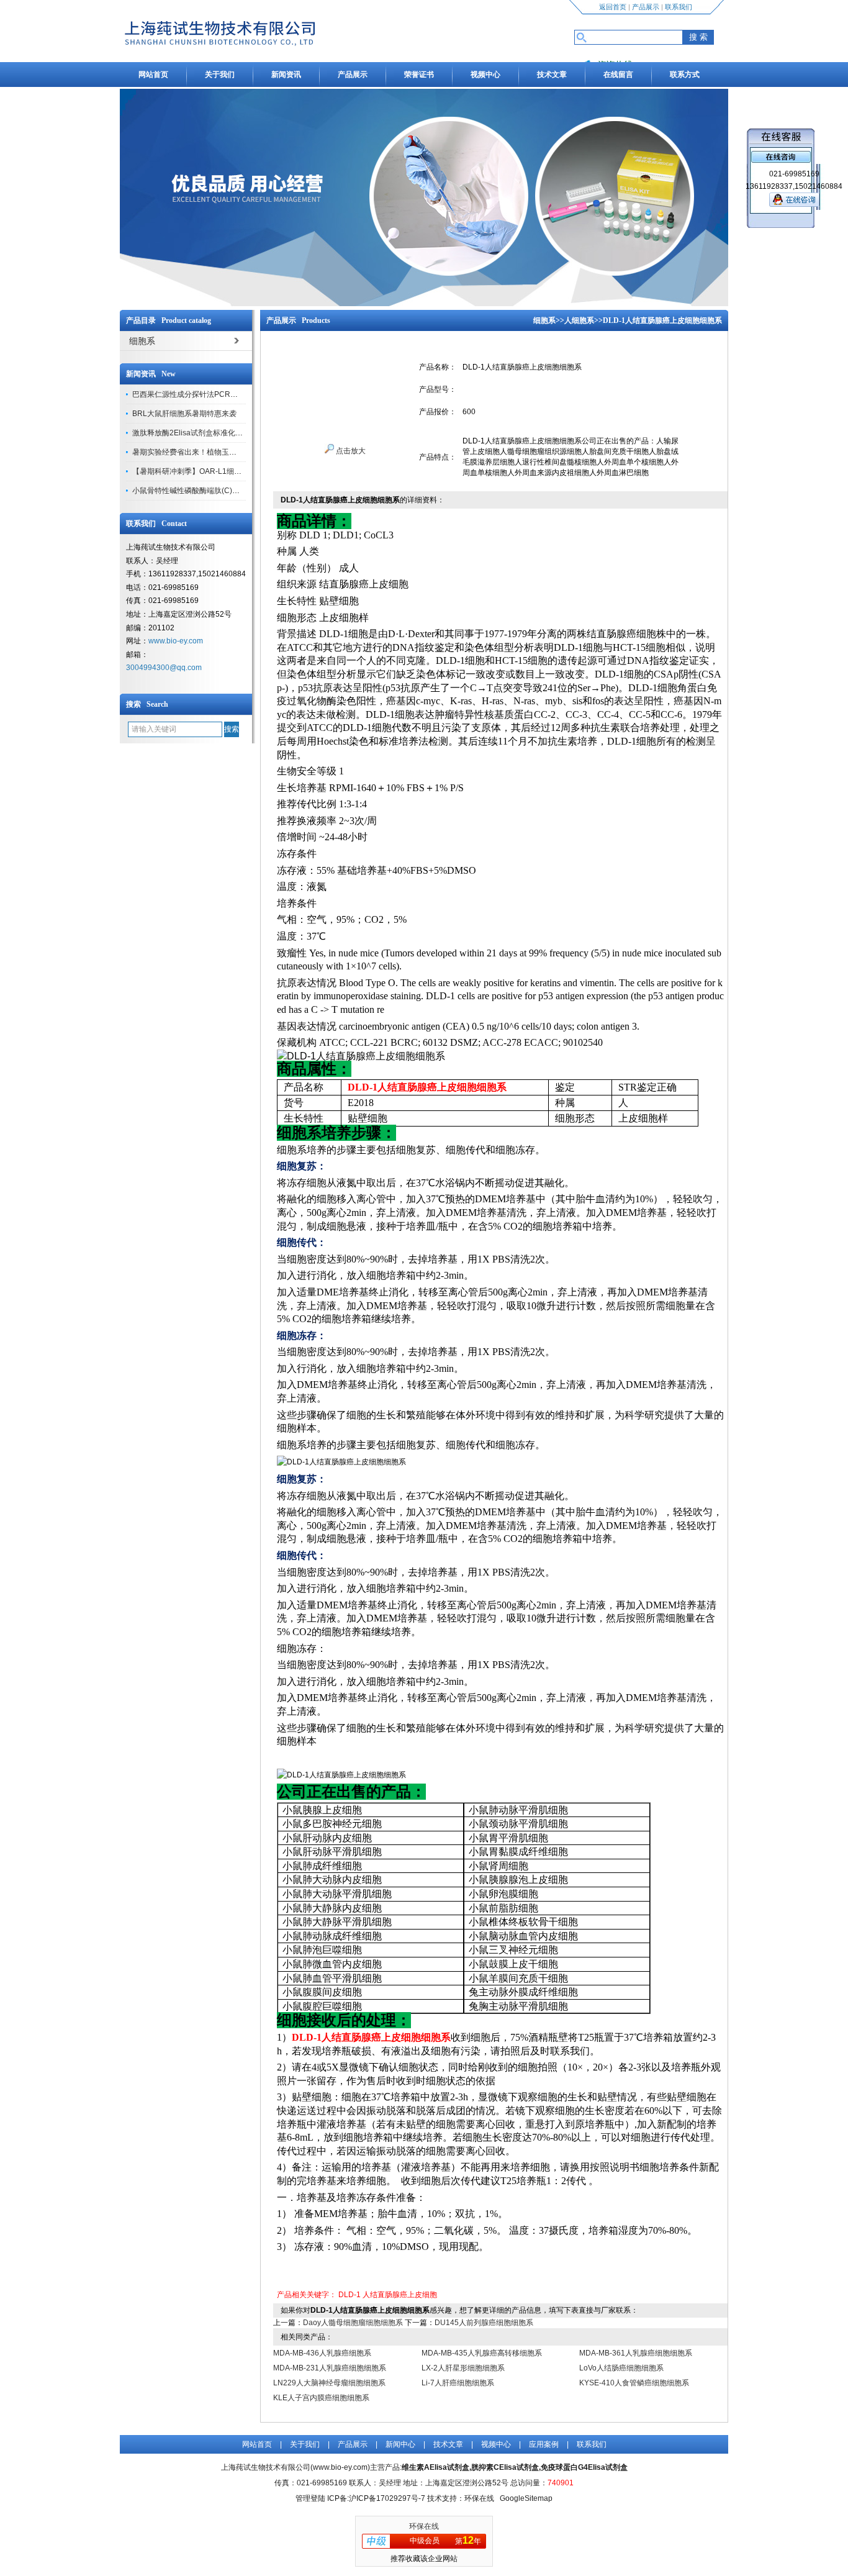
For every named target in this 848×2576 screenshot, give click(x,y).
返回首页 (613, 7)
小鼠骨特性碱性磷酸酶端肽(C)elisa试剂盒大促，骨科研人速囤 (235, 491)
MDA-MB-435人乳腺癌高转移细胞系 (482, 2353)
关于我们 (220, 75)
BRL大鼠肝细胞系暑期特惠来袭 (184, 414)
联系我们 (679, 7)
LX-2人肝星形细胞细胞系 (463, 2368)
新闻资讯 (286, 75)
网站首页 (153, 75)
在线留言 (618, 75)
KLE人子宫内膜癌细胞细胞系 (321, 2398)
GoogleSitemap (526, 2498)
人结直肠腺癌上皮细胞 (400, 2295)
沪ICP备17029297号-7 (387, 2498)
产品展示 (646, 7)
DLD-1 (350, 2295)
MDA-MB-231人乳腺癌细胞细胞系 (330, 2368)
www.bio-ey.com (176, 641)
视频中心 (485, 75)
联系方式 (685, 75)
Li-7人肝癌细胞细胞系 (458, 2383)
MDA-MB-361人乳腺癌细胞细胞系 (636, 2353)
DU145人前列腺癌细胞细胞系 (484, 2323)
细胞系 (544, 320)
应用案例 (544, 2444)
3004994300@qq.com (164, 668)
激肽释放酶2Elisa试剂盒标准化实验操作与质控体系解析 (225, 433)
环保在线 (424, 2526)
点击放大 (350, 451)
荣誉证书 (419, 75)
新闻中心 (400, 2444)
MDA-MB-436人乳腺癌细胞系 (322, 2353)
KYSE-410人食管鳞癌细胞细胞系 (634, 2383)
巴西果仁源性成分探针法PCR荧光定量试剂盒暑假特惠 (222, 394)
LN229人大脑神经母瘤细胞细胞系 (329, 2383)
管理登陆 (310, 2498)
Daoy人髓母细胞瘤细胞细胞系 (353, 2323)
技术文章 (552, 75)
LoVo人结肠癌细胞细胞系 (621, 2368)
